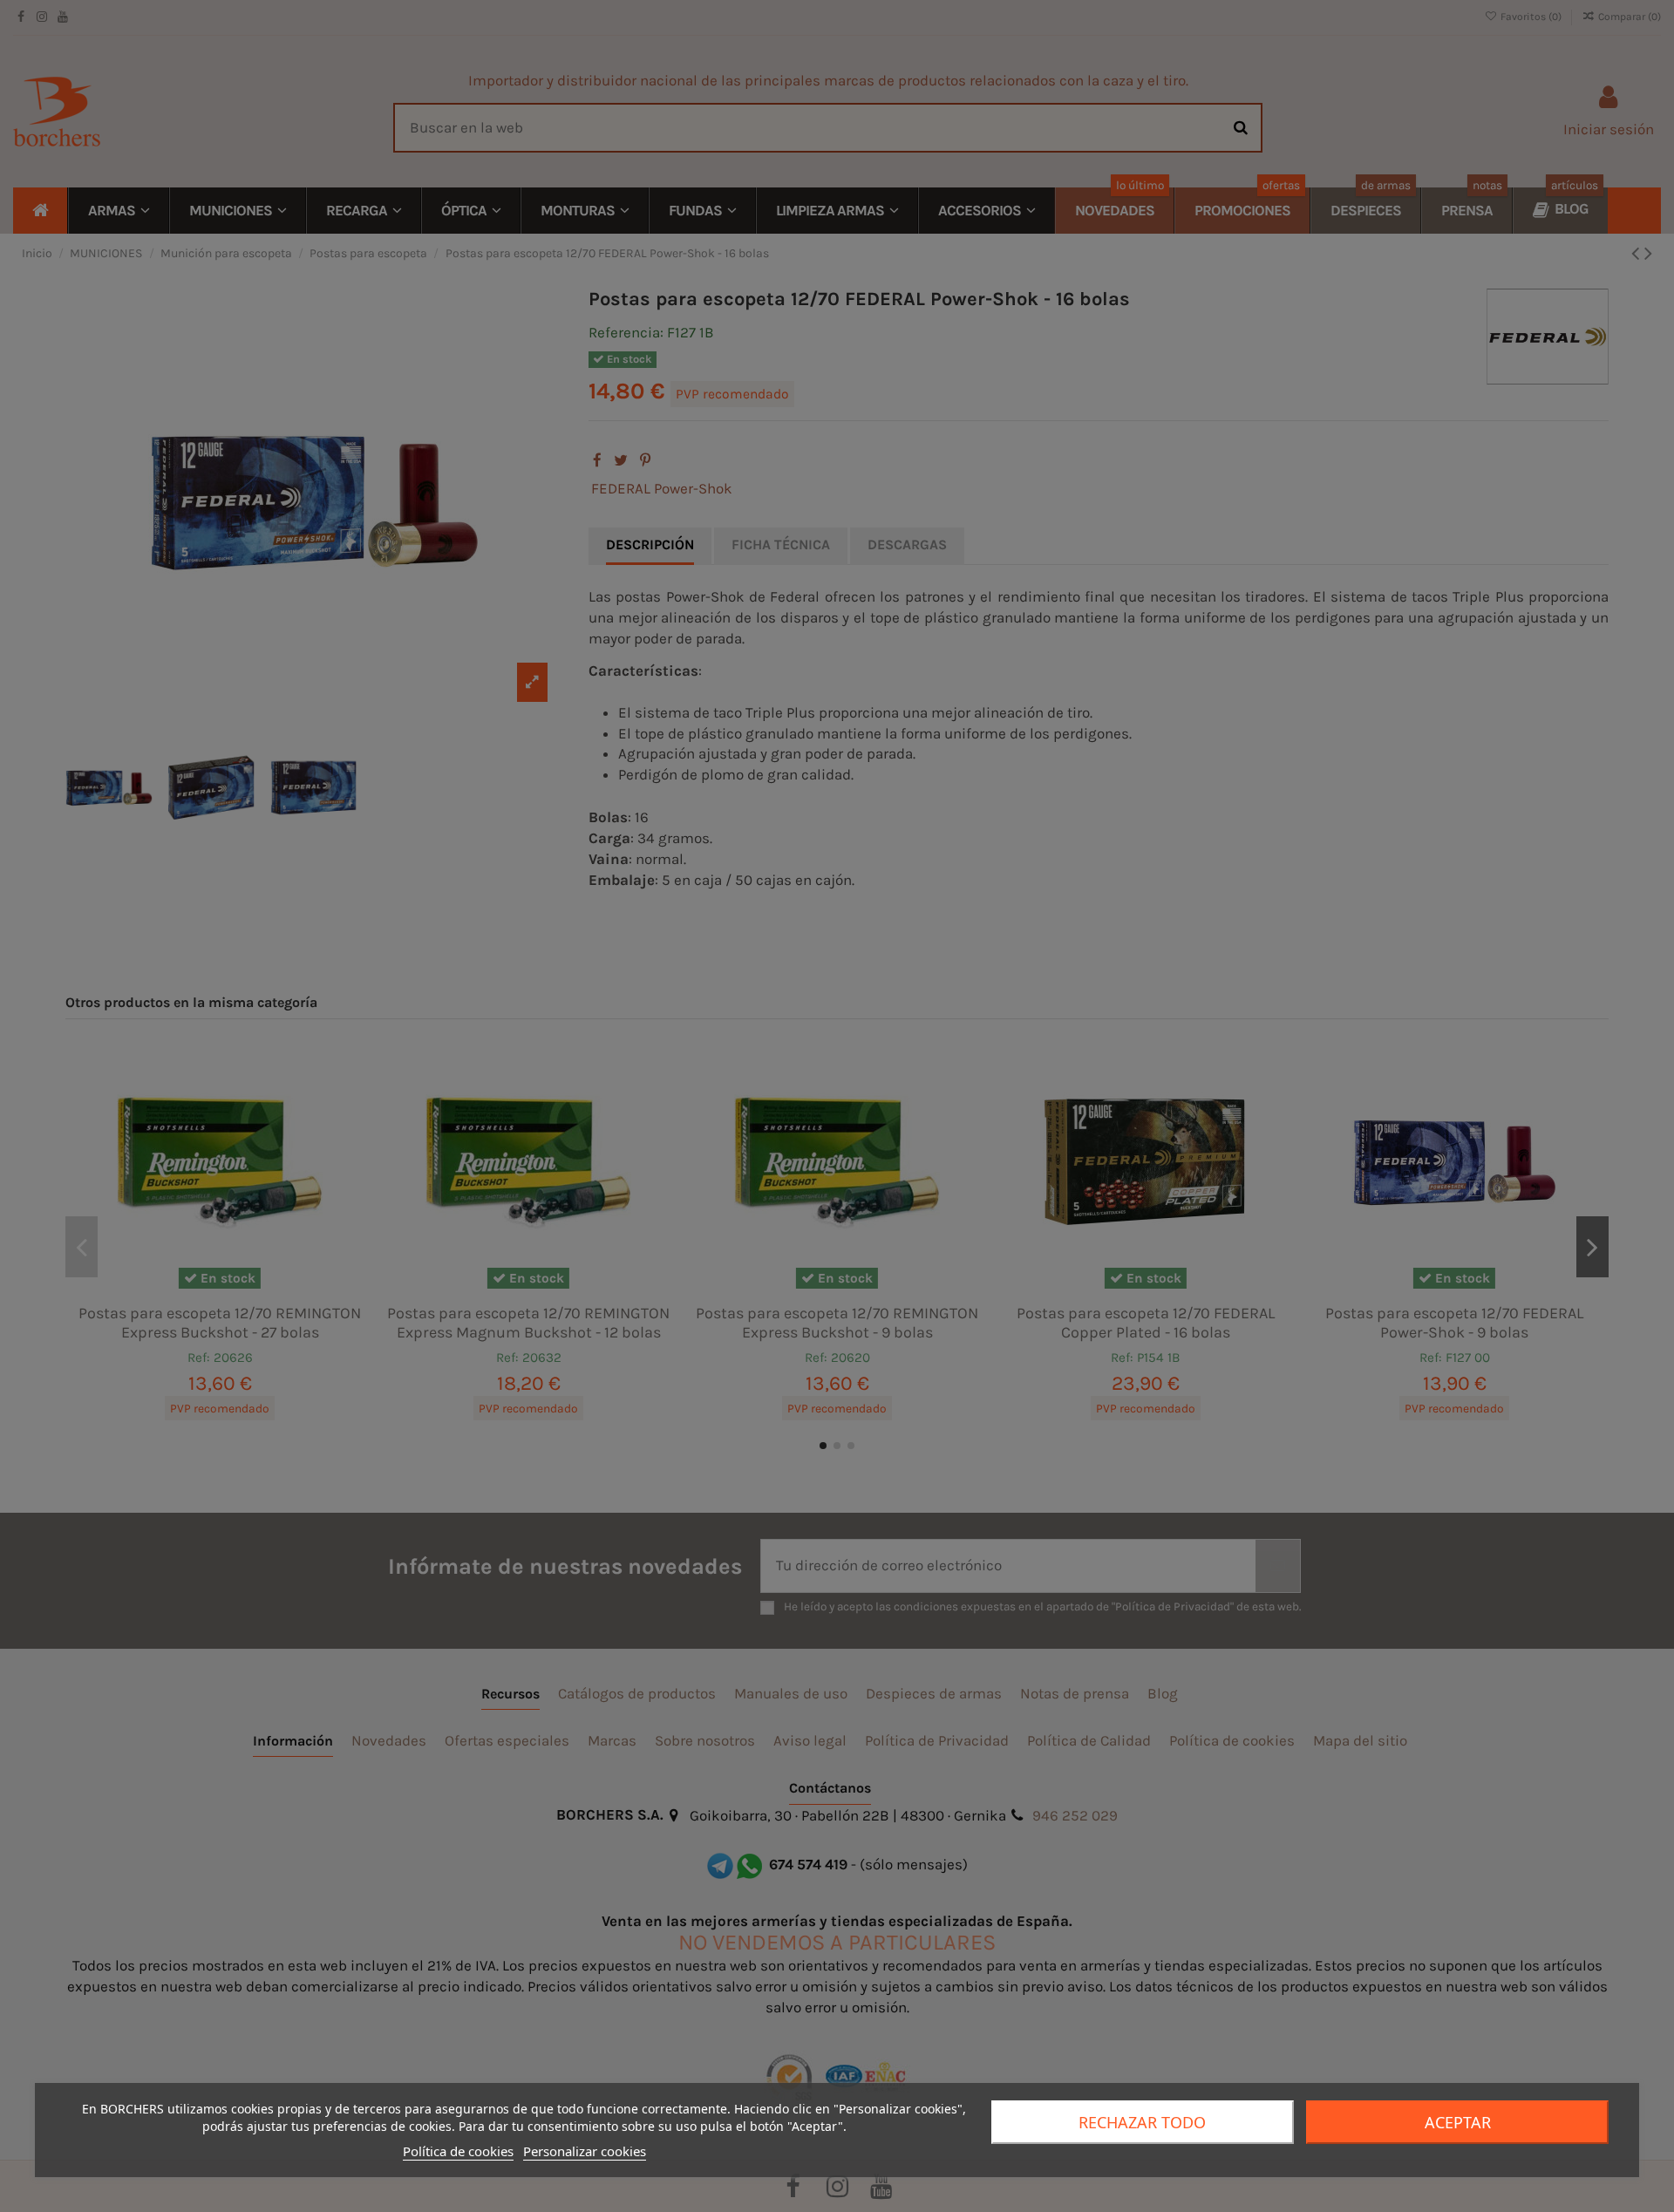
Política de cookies (458, 2151)
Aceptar (1458, 2122)
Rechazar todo (1142, 2122)
